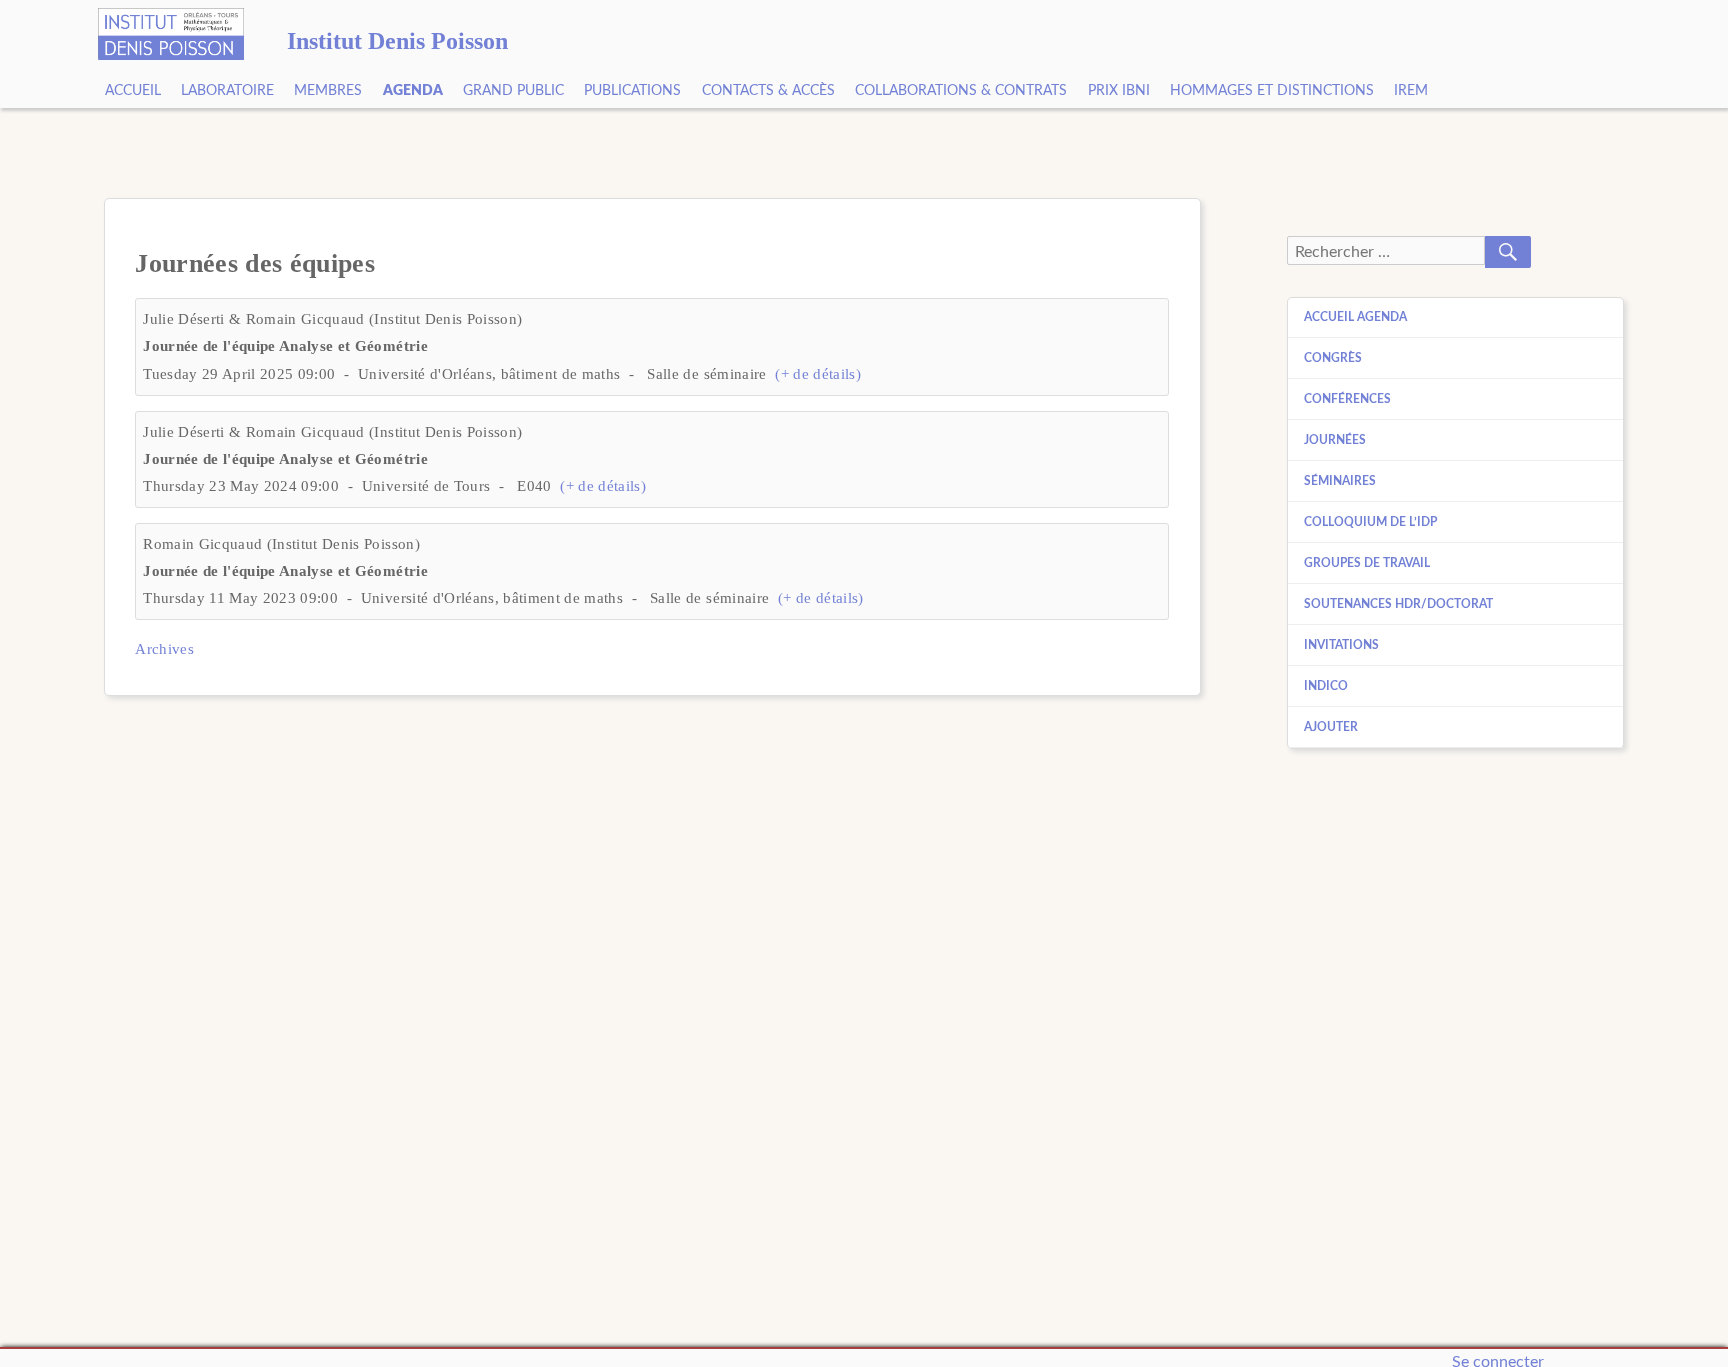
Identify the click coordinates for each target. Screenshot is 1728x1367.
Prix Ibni (1119, 91)
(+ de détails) (818, 374)
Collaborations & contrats (961, 91)
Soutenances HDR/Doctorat (1398, 604)
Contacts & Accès (768, 91)
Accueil (133, 91)
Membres (328, 91)
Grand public (513, 91)
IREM (1411, 91)
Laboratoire (227, 91)
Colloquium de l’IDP (1370, 522)
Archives (164, 648)
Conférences (1347, 399)
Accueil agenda (1355, 317)
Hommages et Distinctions (1272, 91)
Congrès (1333, 358)
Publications (632, 91)
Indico (1326, 686)
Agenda (413, 91)
